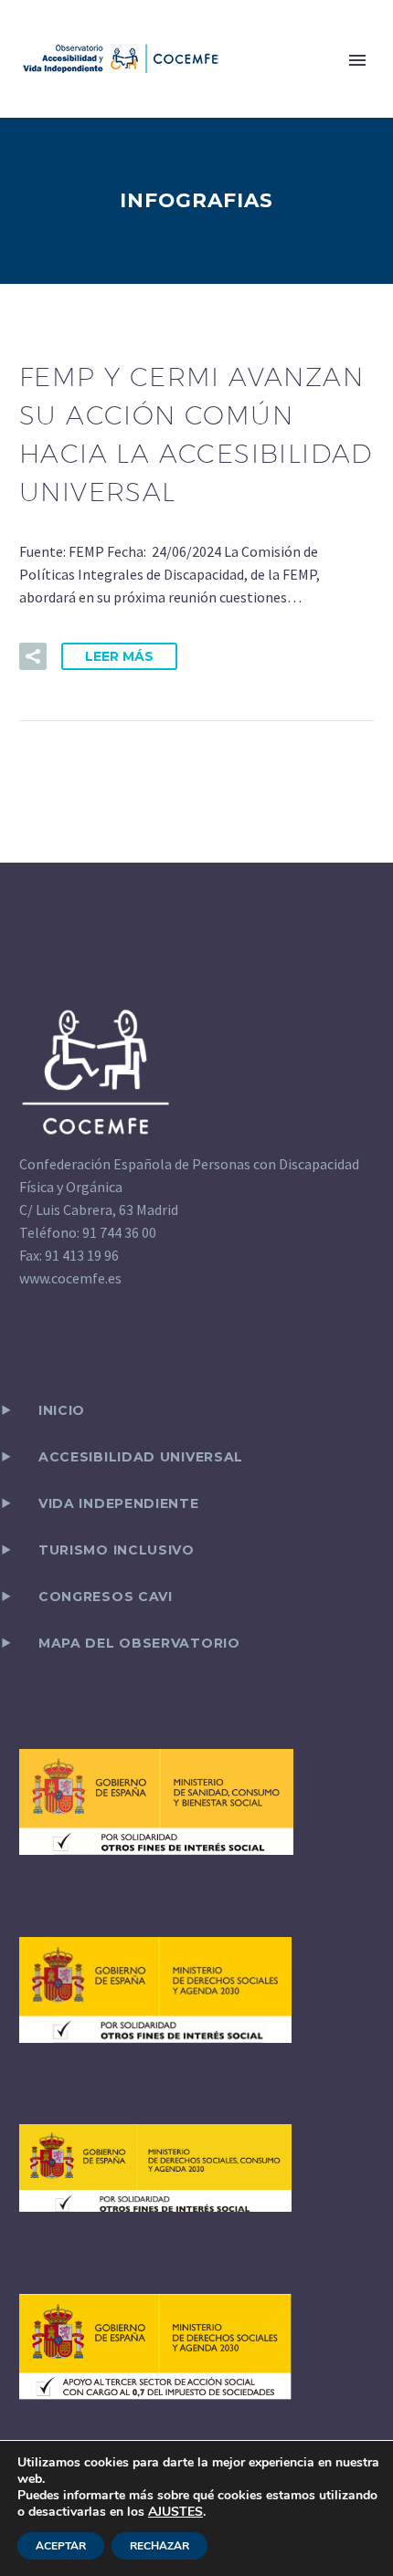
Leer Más (119, 656)
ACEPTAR (61, 2546)
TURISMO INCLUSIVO (117, 1550)
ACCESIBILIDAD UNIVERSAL (141, 1457)
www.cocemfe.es (70, 1278)
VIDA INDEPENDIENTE (119, 1503)
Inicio (62, 1410)
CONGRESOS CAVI (106, 1597)
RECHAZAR (159, 2546)
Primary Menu (357, 60)
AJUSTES (175, 2512)
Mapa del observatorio (139, 1643)
